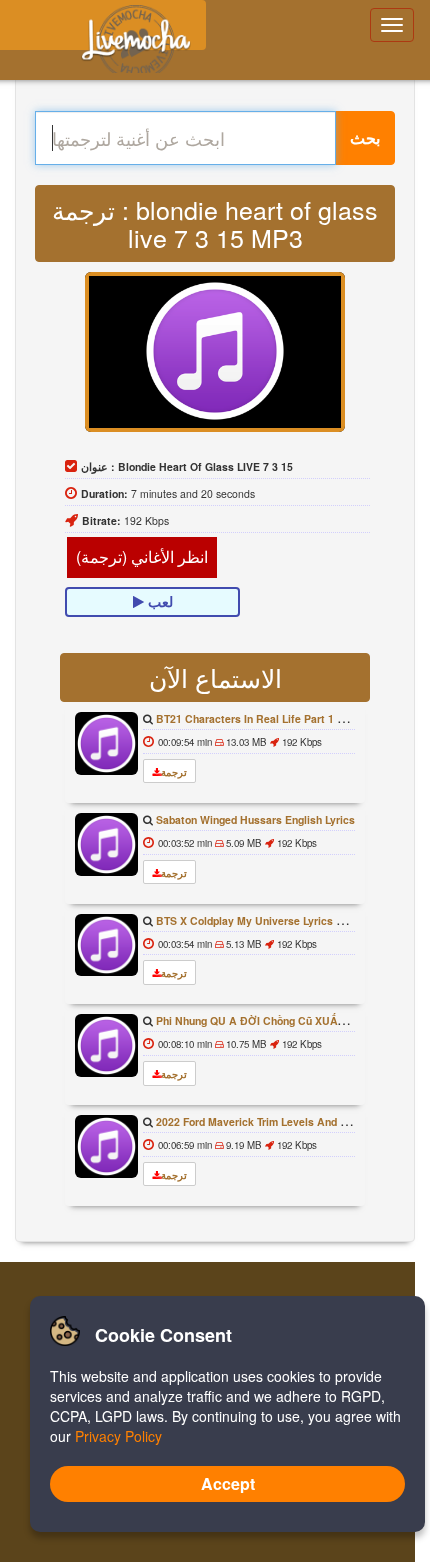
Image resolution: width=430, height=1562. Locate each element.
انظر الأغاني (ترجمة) (142, 556)
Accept (228, 1483)
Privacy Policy (118, 1436)
